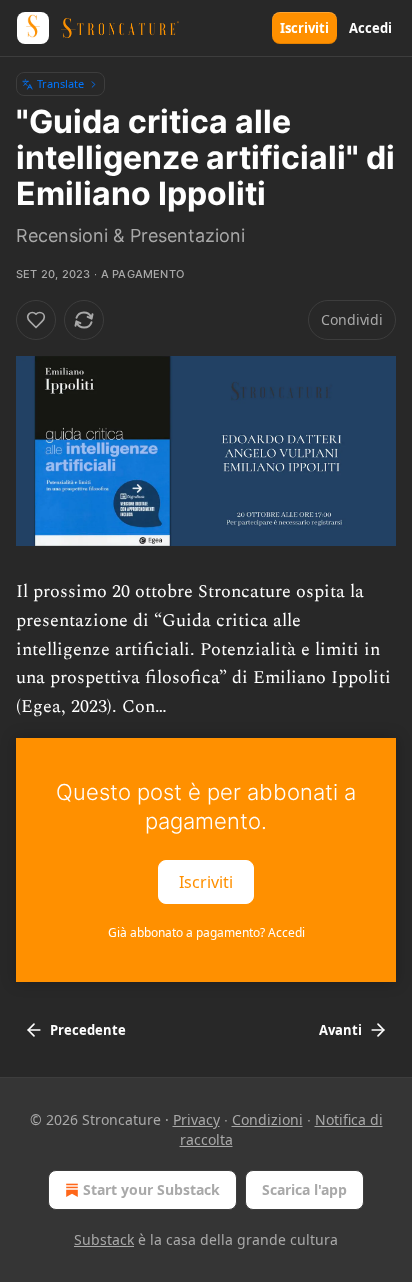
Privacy (196, 1119)
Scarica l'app (304, 1189)
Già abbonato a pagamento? (206, 932)
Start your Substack (151, 1189)
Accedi (370, 28)
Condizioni (267, 1119)
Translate (60, 83)
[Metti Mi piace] (36, 320)
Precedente (88, 1030)
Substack (104, 1239)
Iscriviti (304, 28)
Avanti (340, 1030)
